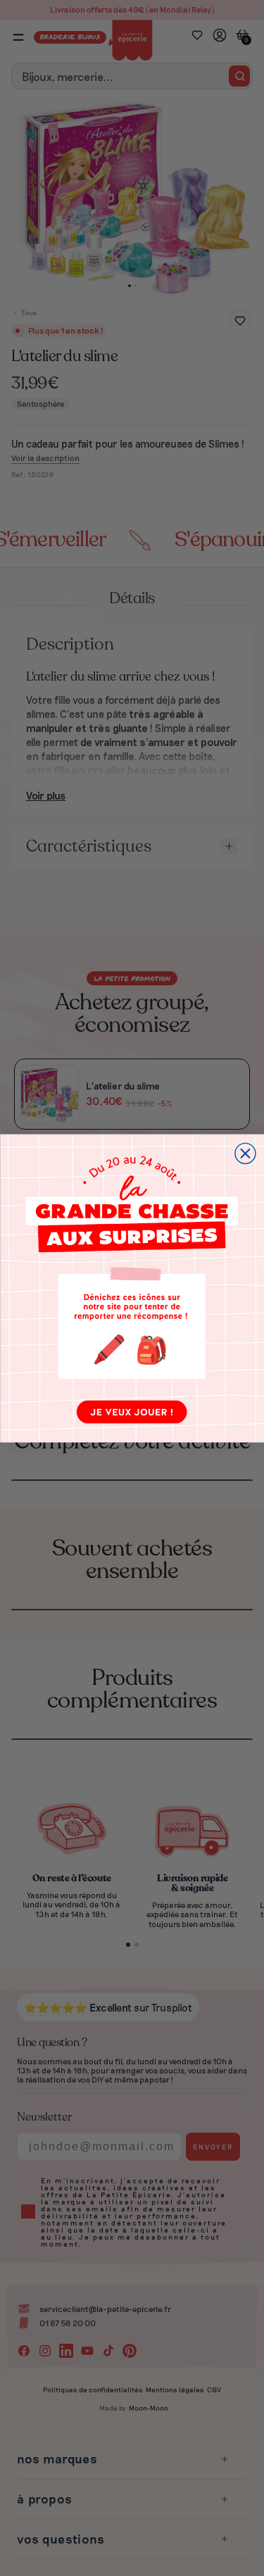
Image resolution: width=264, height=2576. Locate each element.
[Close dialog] (245, 1153)
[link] (132, 1288)
